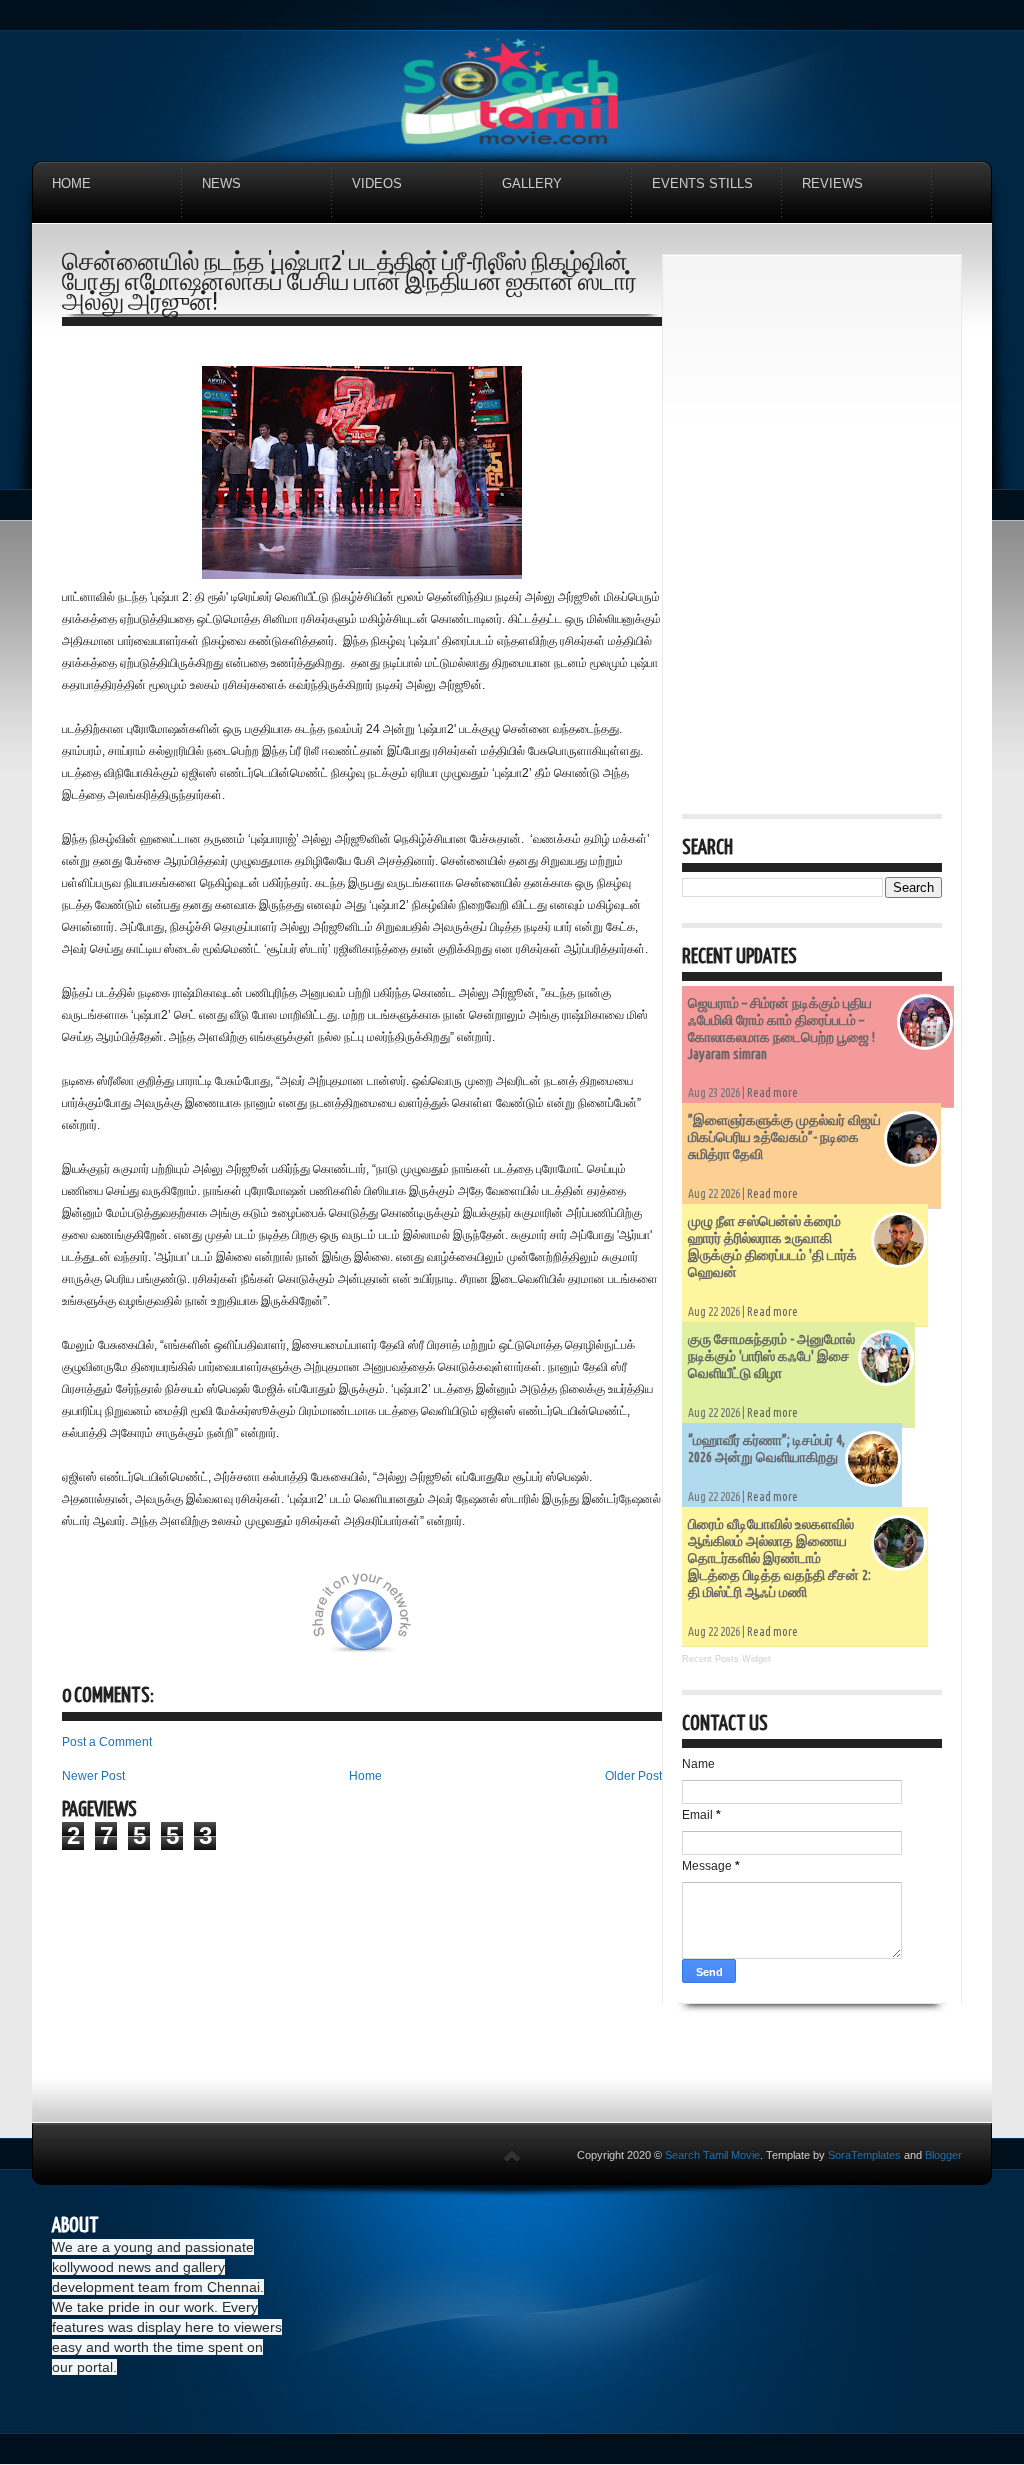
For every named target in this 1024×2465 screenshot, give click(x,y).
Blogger (943, 2155)
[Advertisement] (812, 399)
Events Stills (702, 183)
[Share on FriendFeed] (580, 1623)
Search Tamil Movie (712, 2155)
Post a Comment (107, 1742)
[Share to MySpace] (480, 1623)
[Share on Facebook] (289, 1623)
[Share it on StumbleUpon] (430, 1623)
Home (71, 183)
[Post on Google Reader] (530, 1623)
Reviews (832, 183)
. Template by (830, 2155)
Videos (377, 183)
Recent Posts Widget (726, 1659)
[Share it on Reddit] (630, 1623)
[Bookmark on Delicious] (239, 1623)
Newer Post (93, 1776)
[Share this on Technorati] (89, 1623)
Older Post (633, 1776)
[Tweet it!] (189, 1623)
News (221, 183)
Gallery (532, 183)
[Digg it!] (139, 1623)
